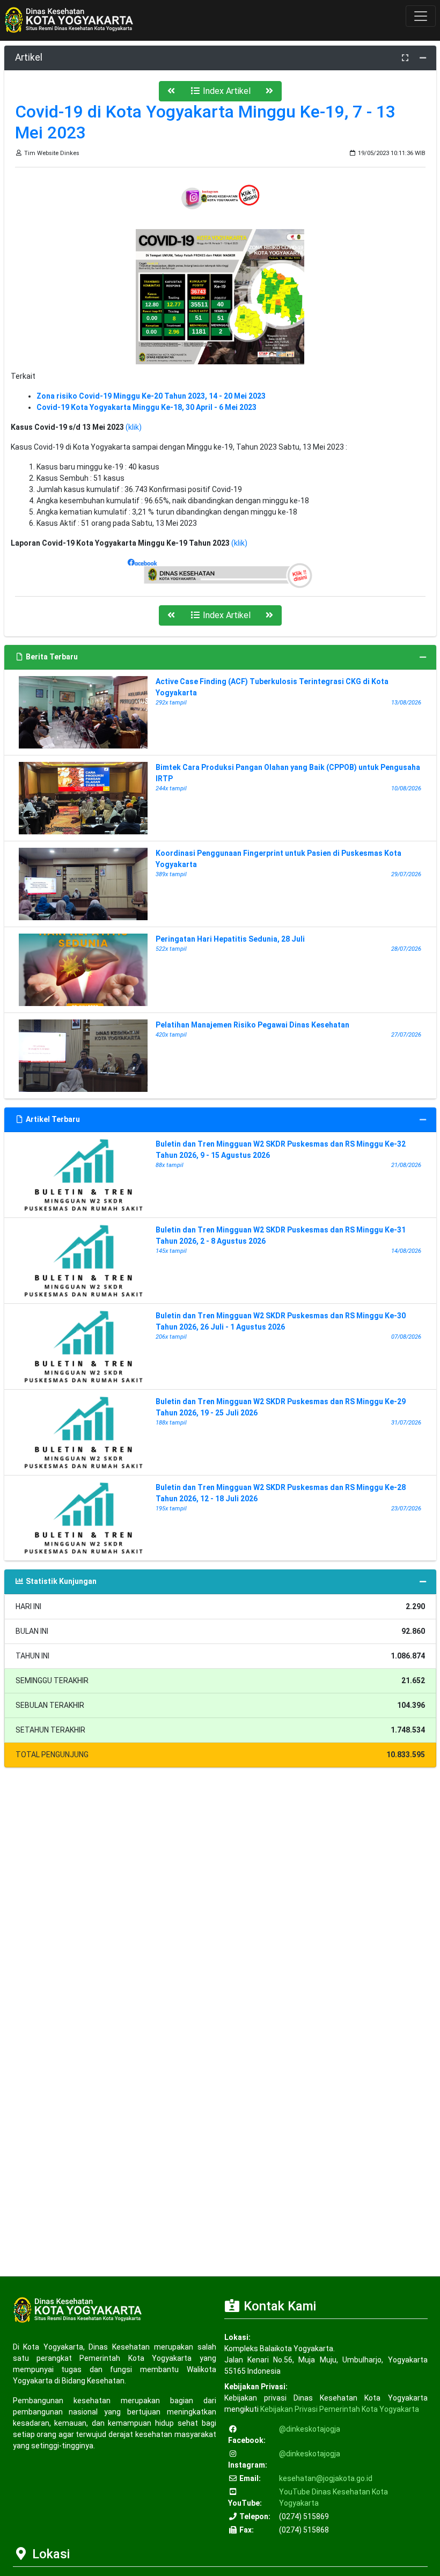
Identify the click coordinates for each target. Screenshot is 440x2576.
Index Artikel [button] (226, 91)
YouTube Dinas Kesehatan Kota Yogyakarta (333, 2497)
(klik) (134, 427)
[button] (171, 91)
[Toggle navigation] (421, 16)
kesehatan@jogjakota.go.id (326, 2478)
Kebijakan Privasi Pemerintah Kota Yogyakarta (340, 2409)
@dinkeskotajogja (310, 2429)
